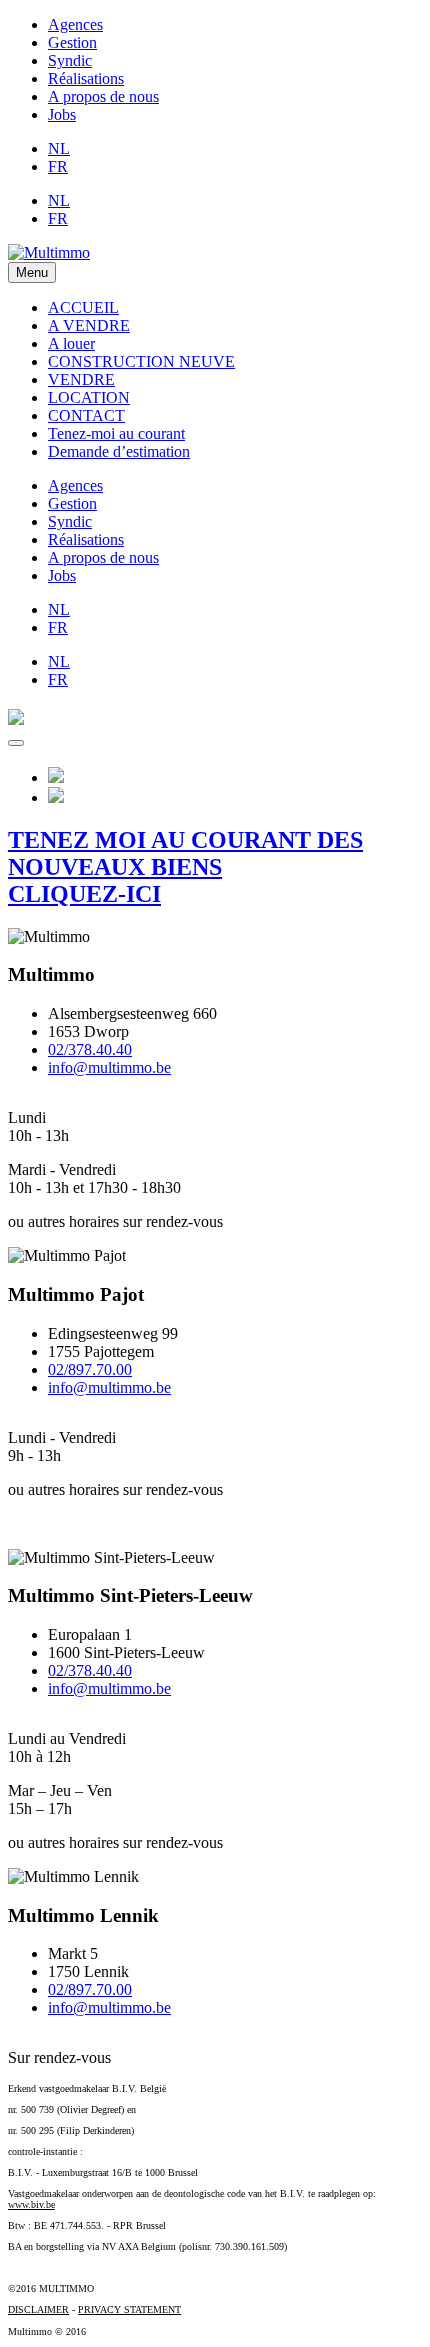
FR (58, 166)
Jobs (62, 114)
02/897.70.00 (90, 1369)
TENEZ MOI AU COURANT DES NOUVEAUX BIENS (185, 867)
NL (59, 148)
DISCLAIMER (38, 2309)
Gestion (72, 42)
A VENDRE (89, 325)
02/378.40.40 (90, 1049)
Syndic (70, 60)
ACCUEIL (83, 307)
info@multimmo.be (109, 1067)
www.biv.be (31, 2204)
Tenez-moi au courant (116, 433)
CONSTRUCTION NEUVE (141, 361)
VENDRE (81, 379)
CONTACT (86, 415)
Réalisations (86, 78)
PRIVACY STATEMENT (129, 2309)
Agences (75, 24)
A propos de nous (103, 96)
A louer (71, 343)
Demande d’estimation (119, 451)
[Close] (16, 743)
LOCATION (89, 397)
